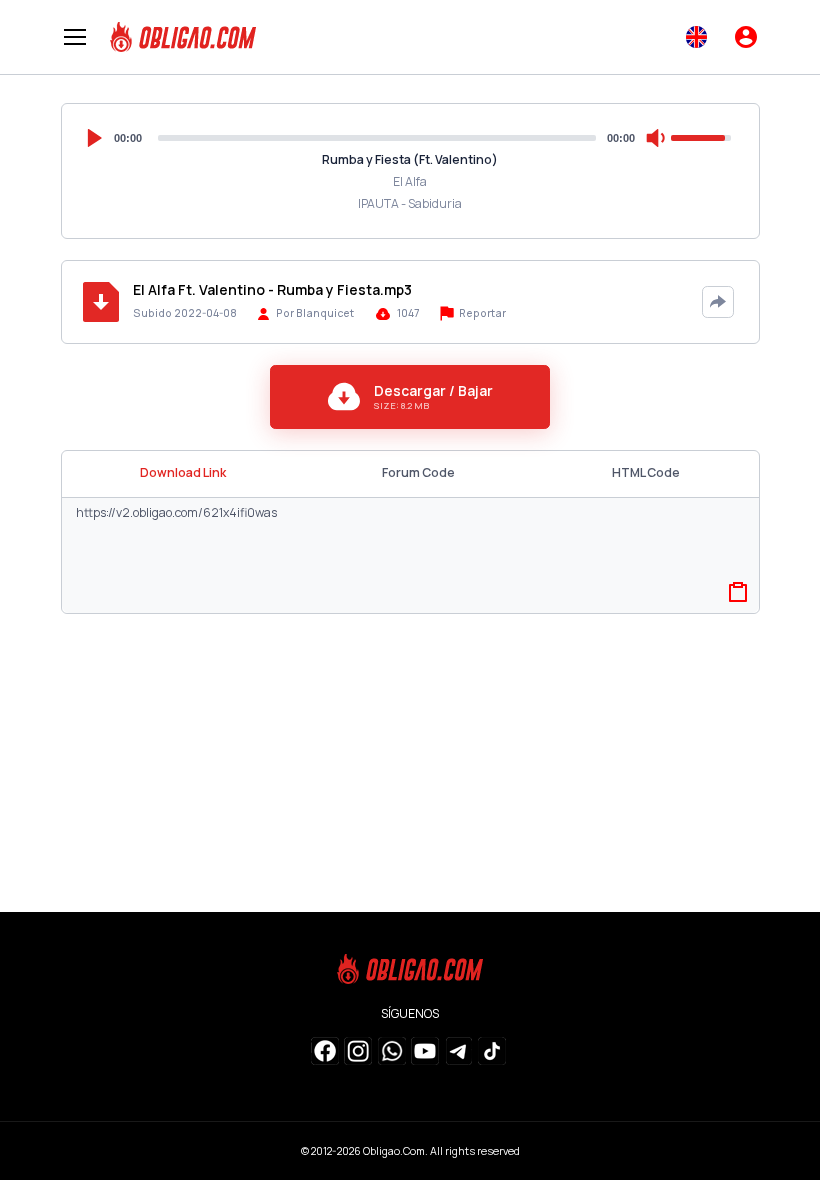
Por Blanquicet (315, 313)
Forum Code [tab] (418, 472)
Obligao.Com (394, 1151)
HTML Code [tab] (646, 472)
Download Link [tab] (183, 472)
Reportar (481, 313)
